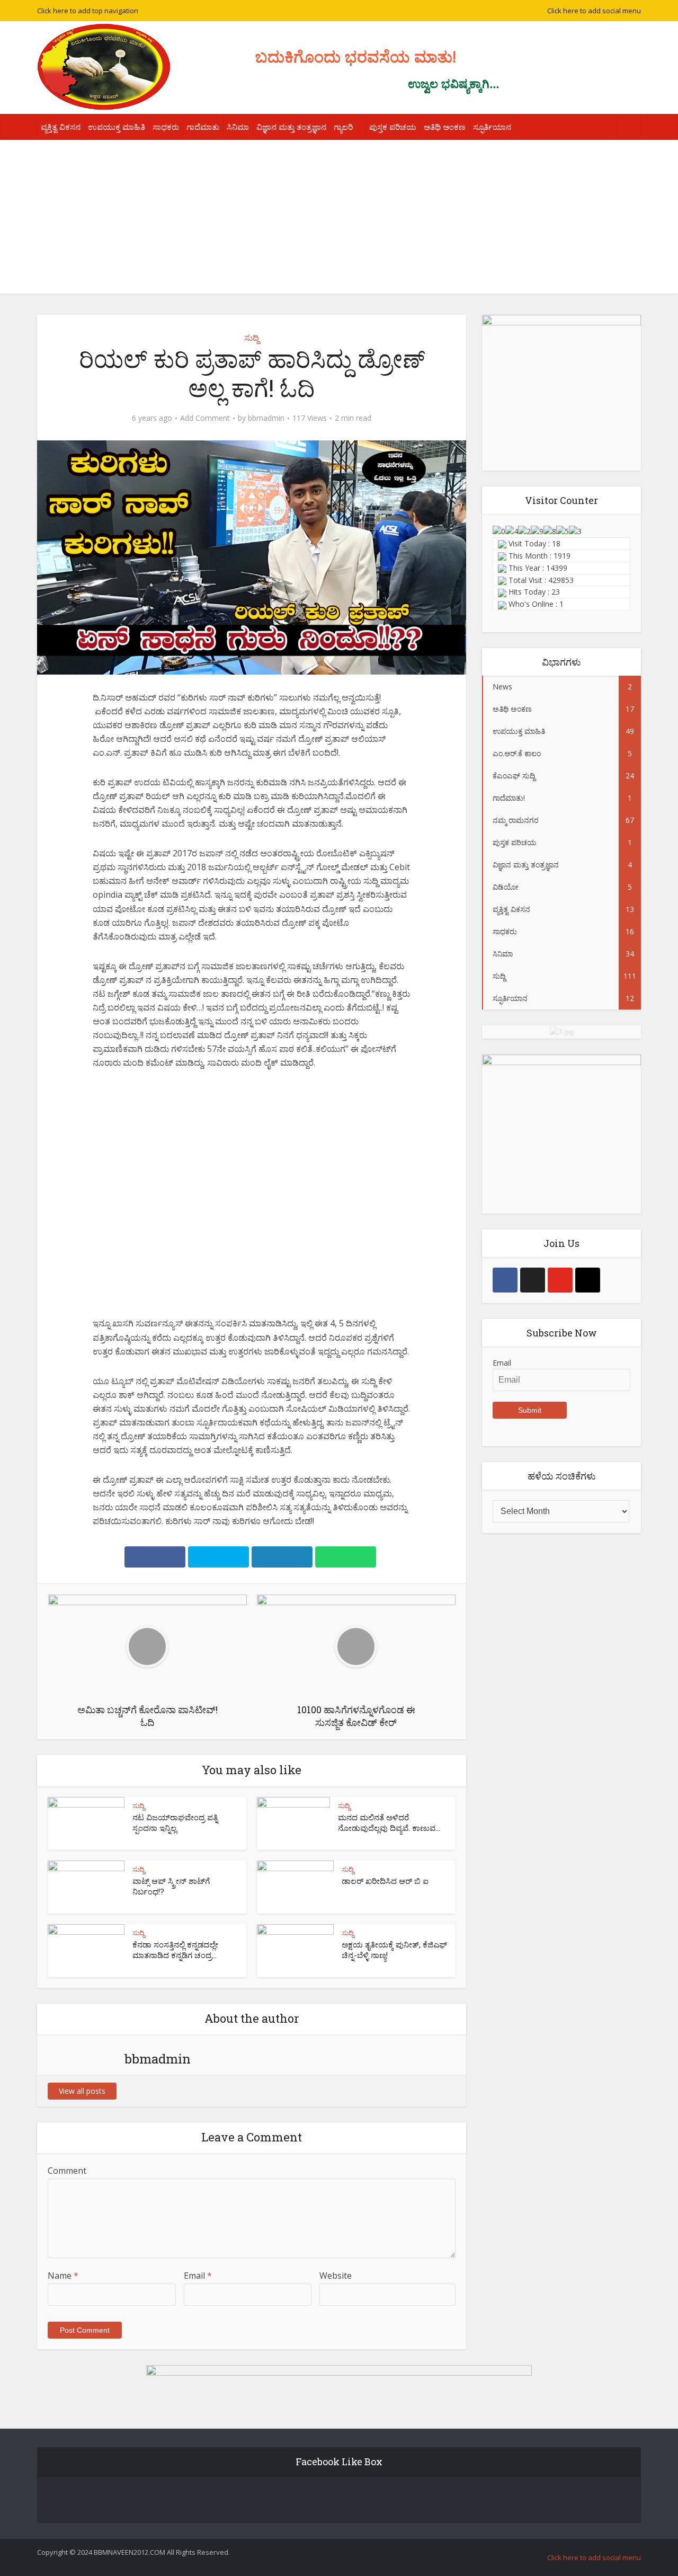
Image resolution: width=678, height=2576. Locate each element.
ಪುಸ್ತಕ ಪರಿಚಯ (393, 127)
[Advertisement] (339, 219)
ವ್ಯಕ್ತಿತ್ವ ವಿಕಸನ (61, 127)
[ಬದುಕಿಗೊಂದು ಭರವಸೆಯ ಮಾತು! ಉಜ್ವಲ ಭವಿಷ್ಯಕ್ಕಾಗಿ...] (104, 67)
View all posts (82, 2091)
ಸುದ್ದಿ (252, 338)
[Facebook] (505, 1280)
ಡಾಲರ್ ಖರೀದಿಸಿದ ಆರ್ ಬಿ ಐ (385, 1881)
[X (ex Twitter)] (533, 1280)
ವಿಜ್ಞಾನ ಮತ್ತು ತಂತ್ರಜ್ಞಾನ (291, 127)
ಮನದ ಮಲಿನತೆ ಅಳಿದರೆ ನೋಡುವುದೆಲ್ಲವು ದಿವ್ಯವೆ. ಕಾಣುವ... (389, 1822)
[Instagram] (588, 1280)
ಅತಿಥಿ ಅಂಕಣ (445, 127)
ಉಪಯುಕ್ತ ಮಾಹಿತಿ (117, 127)
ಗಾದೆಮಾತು (203, 127)
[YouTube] (560, 1280)
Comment (67, 2171)
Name (63, 2276)
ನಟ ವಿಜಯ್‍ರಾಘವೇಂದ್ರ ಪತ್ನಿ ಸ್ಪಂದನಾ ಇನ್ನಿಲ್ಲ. (175, 1822)
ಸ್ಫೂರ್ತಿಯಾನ (492, 127)
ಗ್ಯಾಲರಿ (343, 127)
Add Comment (205, 418)
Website (336, 2276)
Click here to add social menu (594, 11)
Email (198, 2276)
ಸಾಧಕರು (166, 127)
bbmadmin (266, 418)
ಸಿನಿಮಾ (238, 127)
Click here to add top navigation (88, 11)
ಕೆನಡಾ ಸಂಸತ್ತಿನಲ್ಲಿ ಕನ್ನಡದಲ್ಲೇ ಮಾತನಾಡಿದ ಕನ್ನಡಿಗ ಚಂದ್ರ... (175, 1950)
